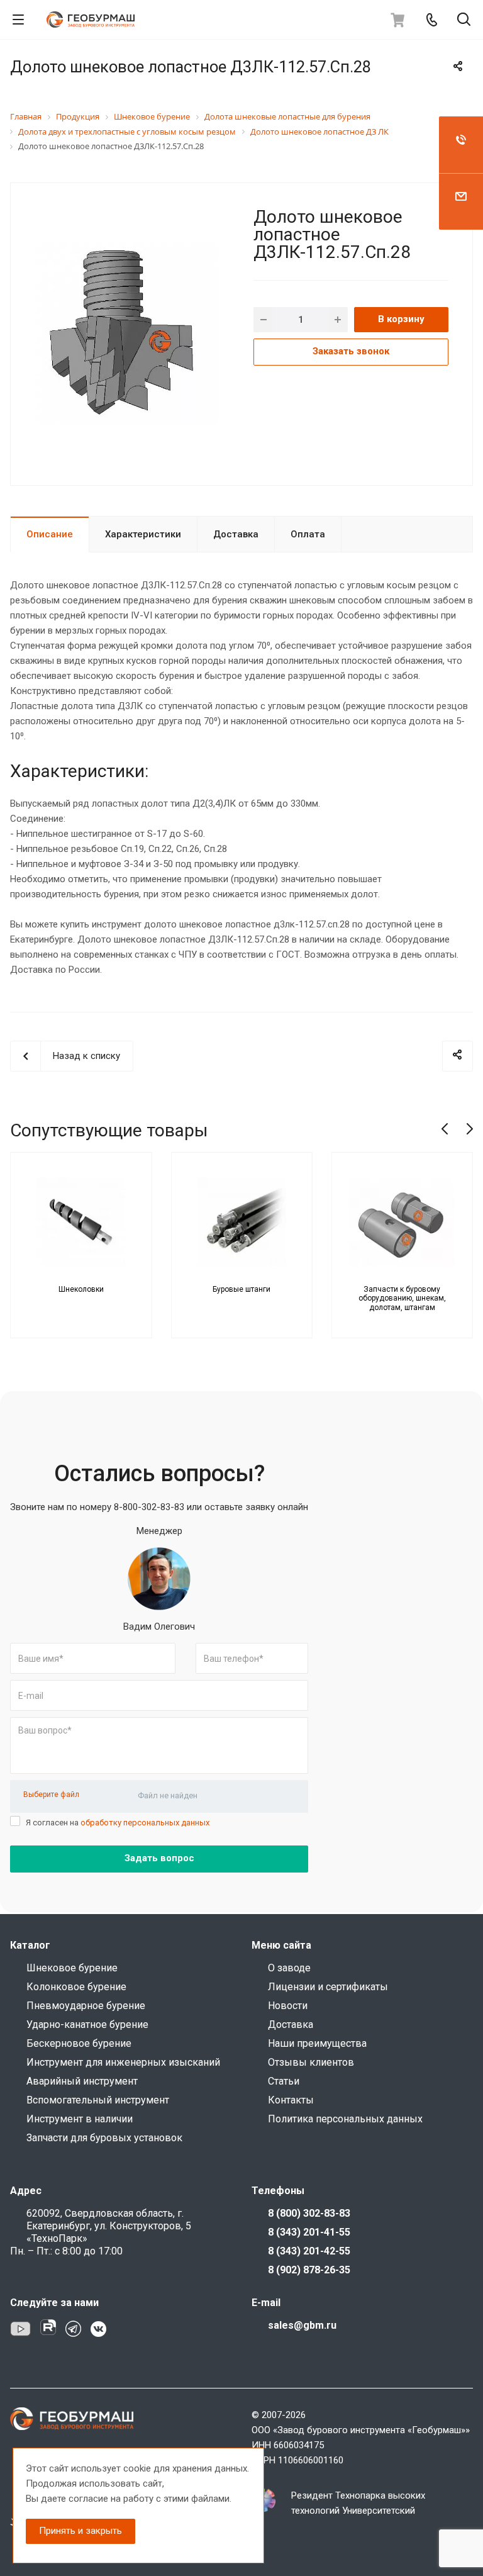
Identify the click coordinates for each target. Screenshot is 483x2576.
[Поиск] (464, 20)
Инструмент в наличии (80, 2119)
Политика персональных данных (345, 2119)
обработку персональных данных (145, 1823)
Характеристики (143, 534)
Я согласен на (118, 1823)
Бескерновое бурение (79, 2043)
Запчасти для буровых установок (104, 2138)
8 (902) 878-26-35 (309, 2270)
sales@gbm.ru (302, 2325)
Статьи (284, 2081)
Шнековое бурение (72, 1968)
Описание (50, 534)
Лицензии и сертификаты (328, 1987)
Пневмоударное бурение (86, 2006)
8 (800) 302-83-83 (309, 2213)
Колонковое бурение (76, 1987)
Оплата (308, 534)
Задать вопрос (159, 1858)
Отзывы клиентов (311, 2062)
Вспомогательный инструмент (98, 2100)
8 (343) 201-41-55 (309, 2232)
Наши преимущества (317, 2043)
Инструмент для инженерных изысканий (123, 2062)
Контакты (291, 2100)
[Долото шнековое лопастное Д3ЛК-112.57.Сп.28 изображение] (127, 333)
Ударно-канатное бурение (87, 2024)
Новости (288, 2006)
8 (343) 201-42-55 (309, 2251)
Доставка (236, 534)
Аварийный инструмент (82, 2081)
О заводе (289, 1968)
